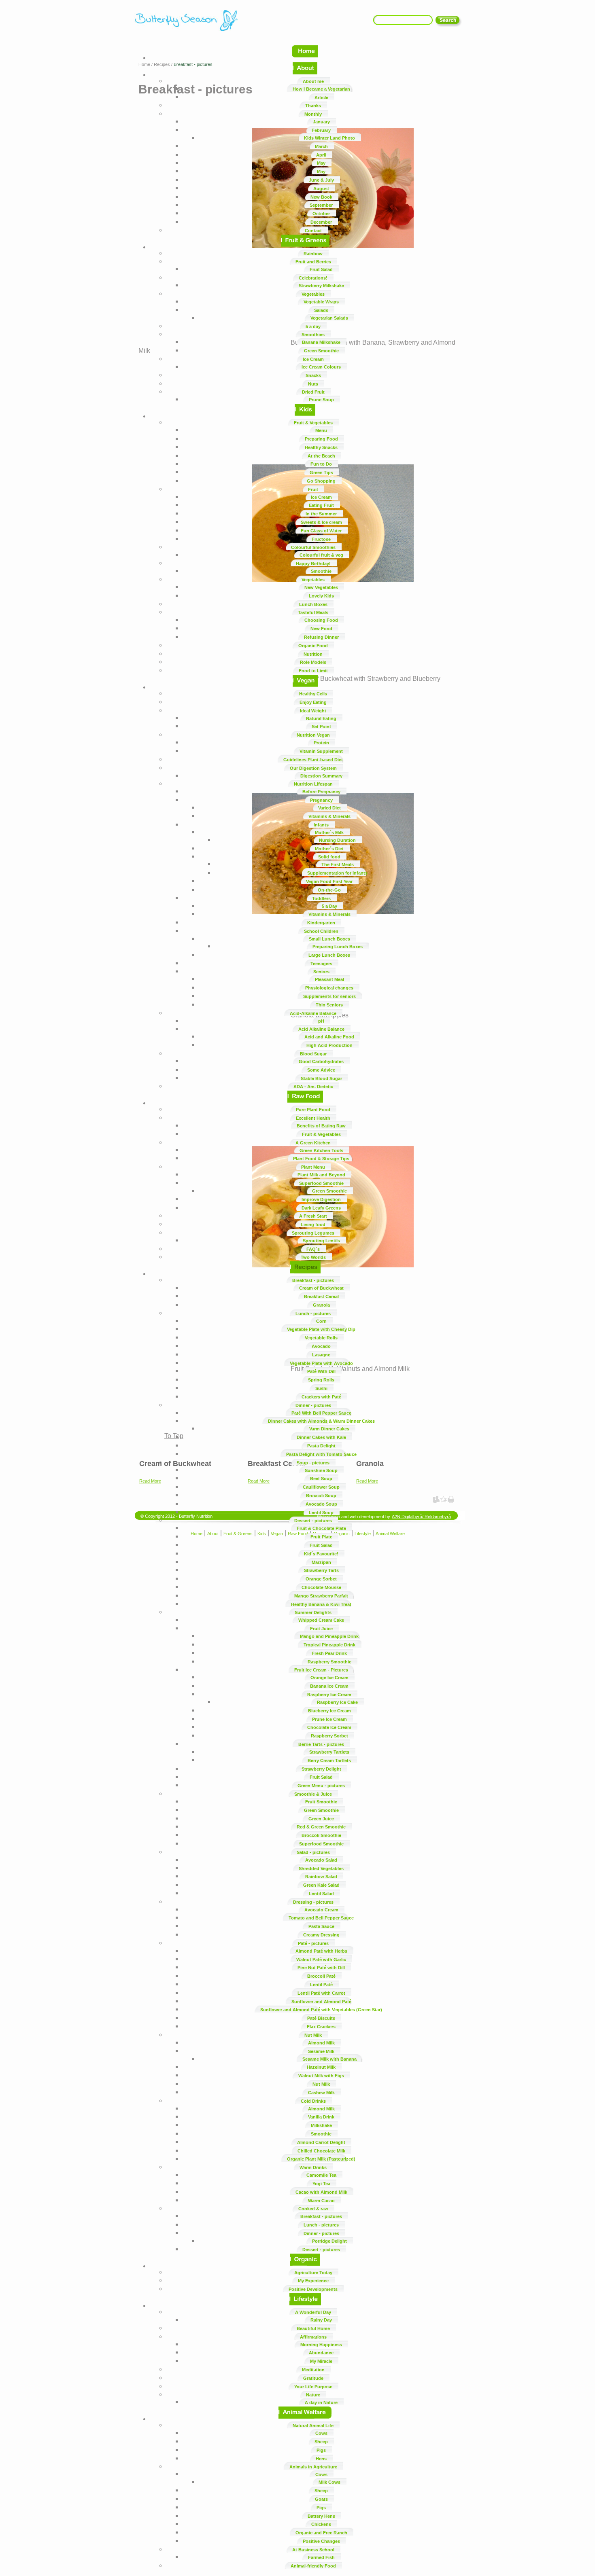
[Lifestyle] (305, 2306)
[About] (305, 75)
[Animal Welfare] (305, 2419)
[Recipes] (305, 1274)
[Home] (305, 58)
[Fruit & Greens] (305, 247)
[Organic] (305, 2266)
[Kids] (305, 416)
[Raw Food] (305, 1103)
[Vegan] (305, 687)
